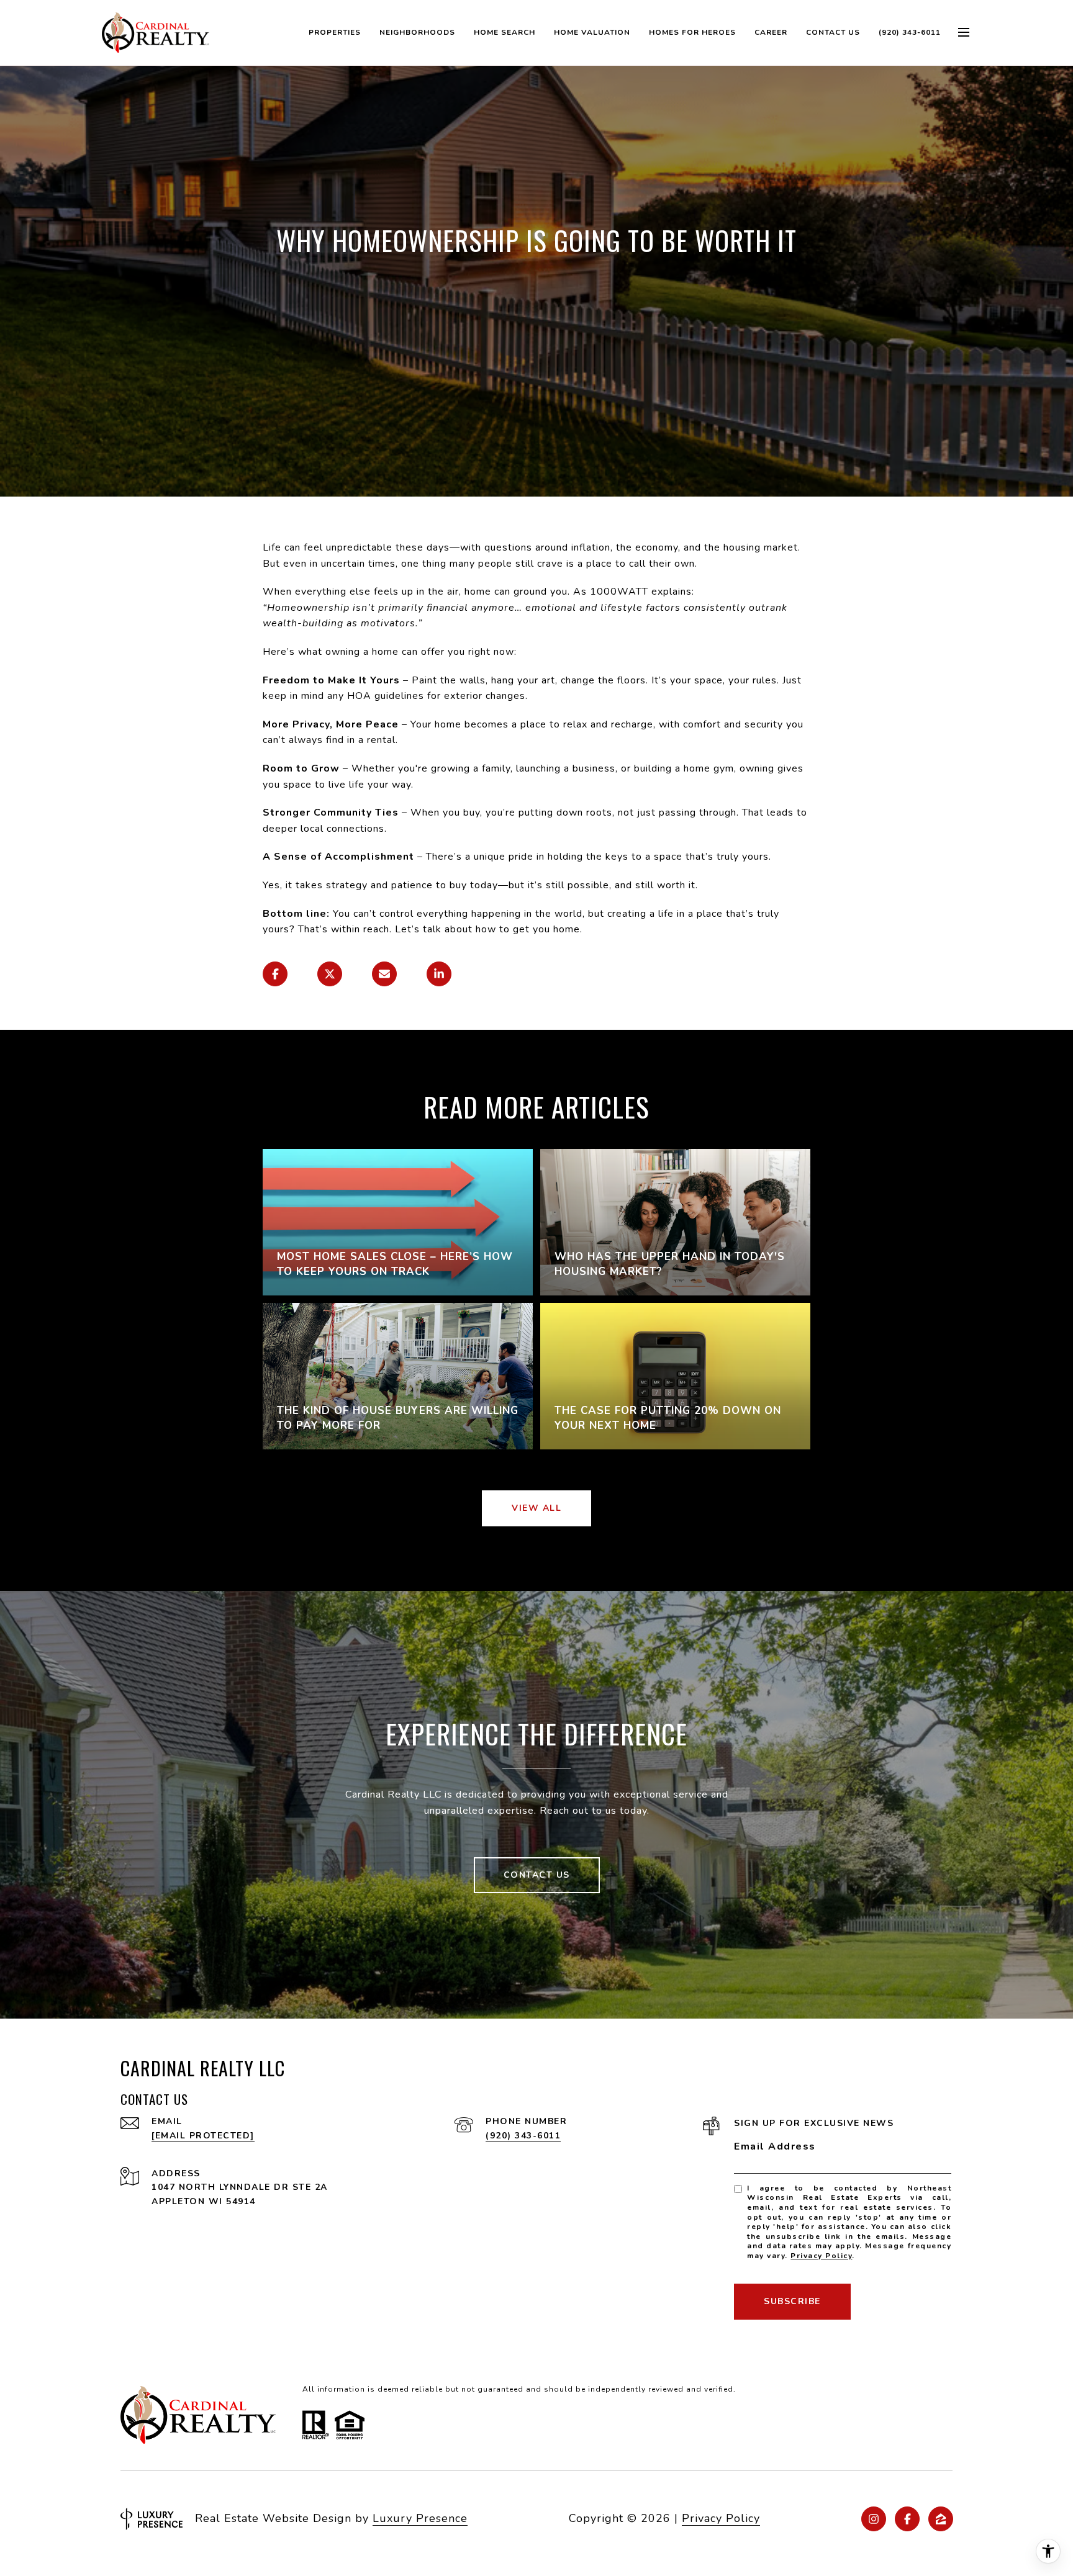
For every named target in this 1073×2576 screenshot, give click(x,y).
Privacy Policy (821, 2256)
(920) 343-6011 (910, 32)
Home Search (505, 32)
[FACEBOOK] (907, 2519)
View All (536, 1508)
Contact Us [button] (537, 1875)
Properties (335, 32)
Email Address (775, 2146)
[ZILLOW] (941, 2519)
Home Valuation (592, 32)
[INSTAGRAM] (874, 2519)
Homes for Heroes (692, 32)
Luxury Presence (420, 2518)
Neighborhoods (417, 32)
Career (771, 32)
